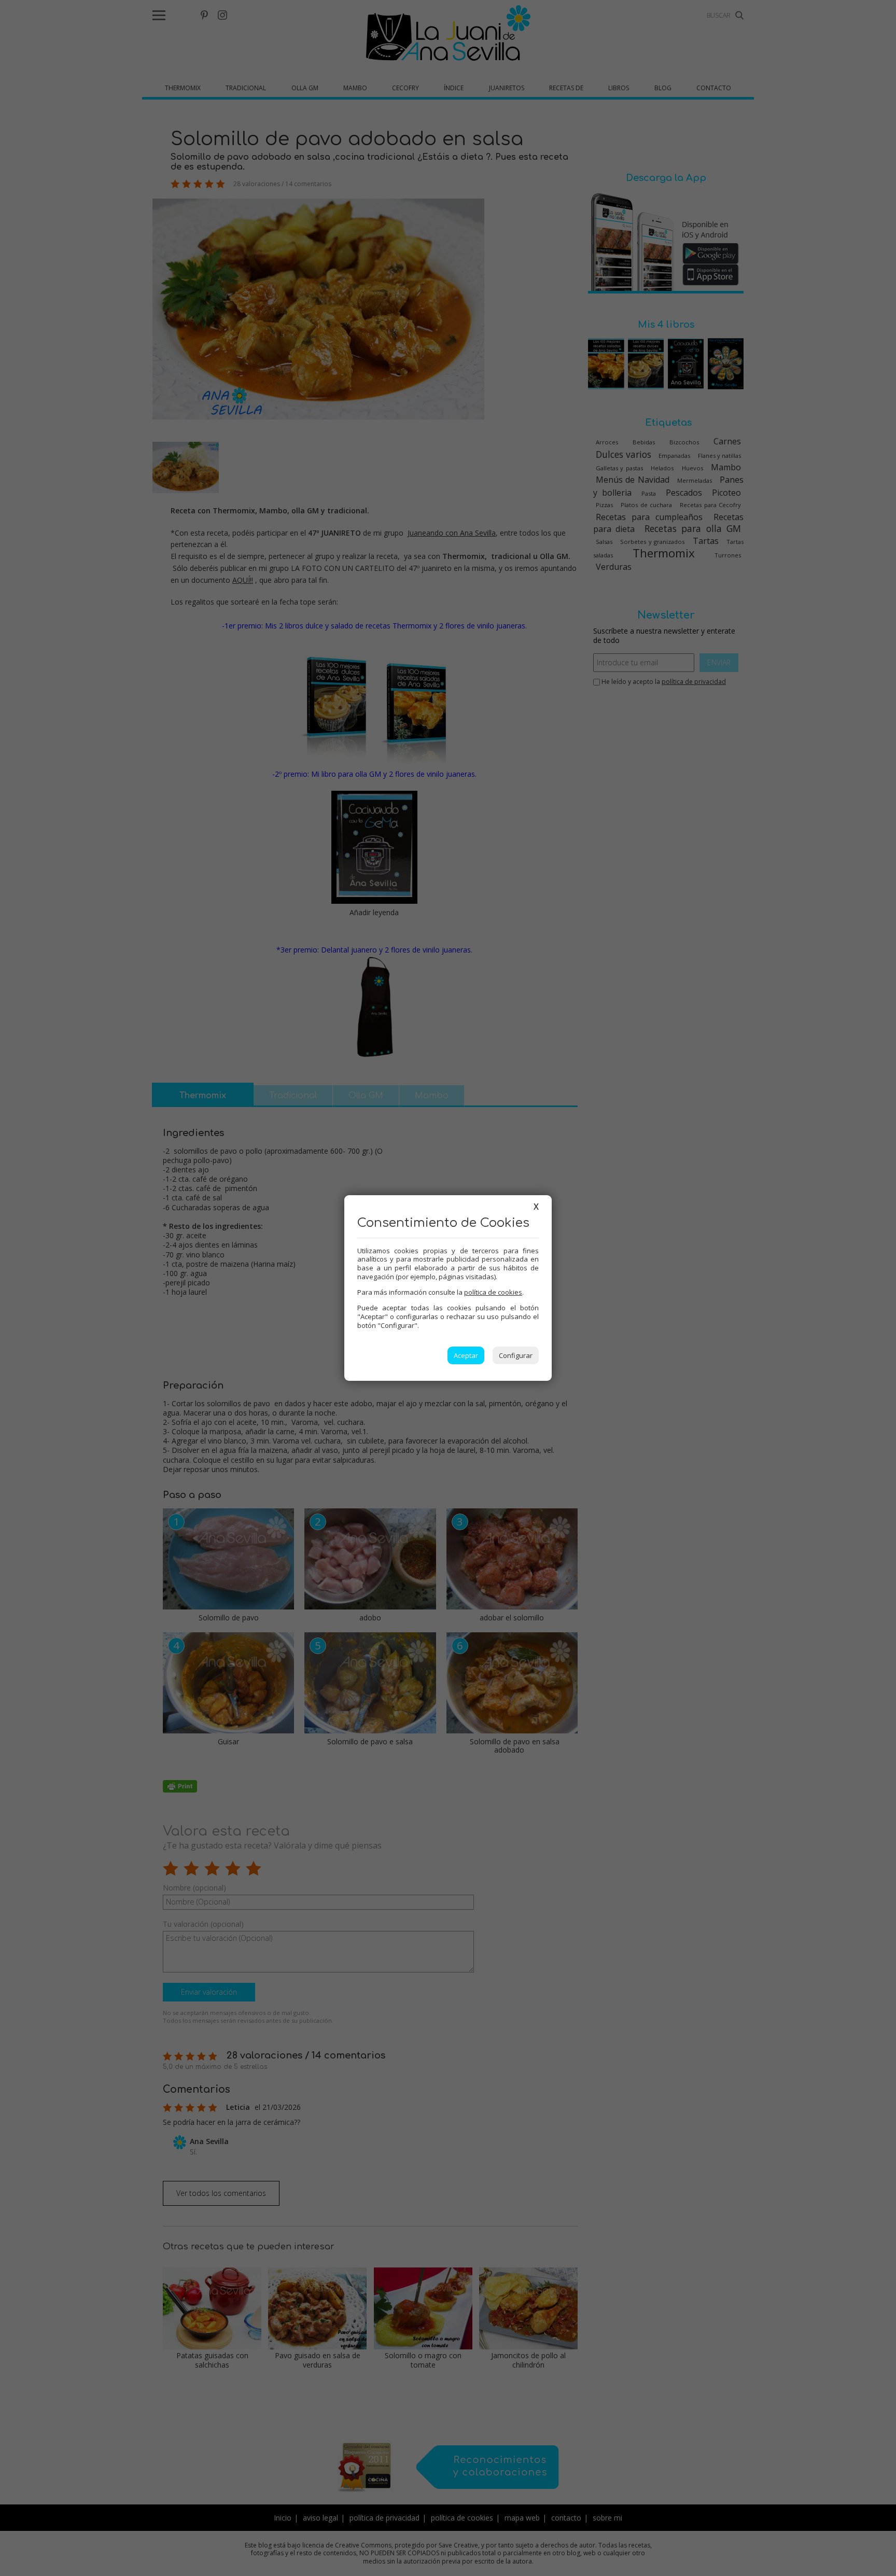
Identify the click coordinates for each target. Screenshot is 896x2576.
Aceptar (466, 1355)
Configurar (516, 1355)
